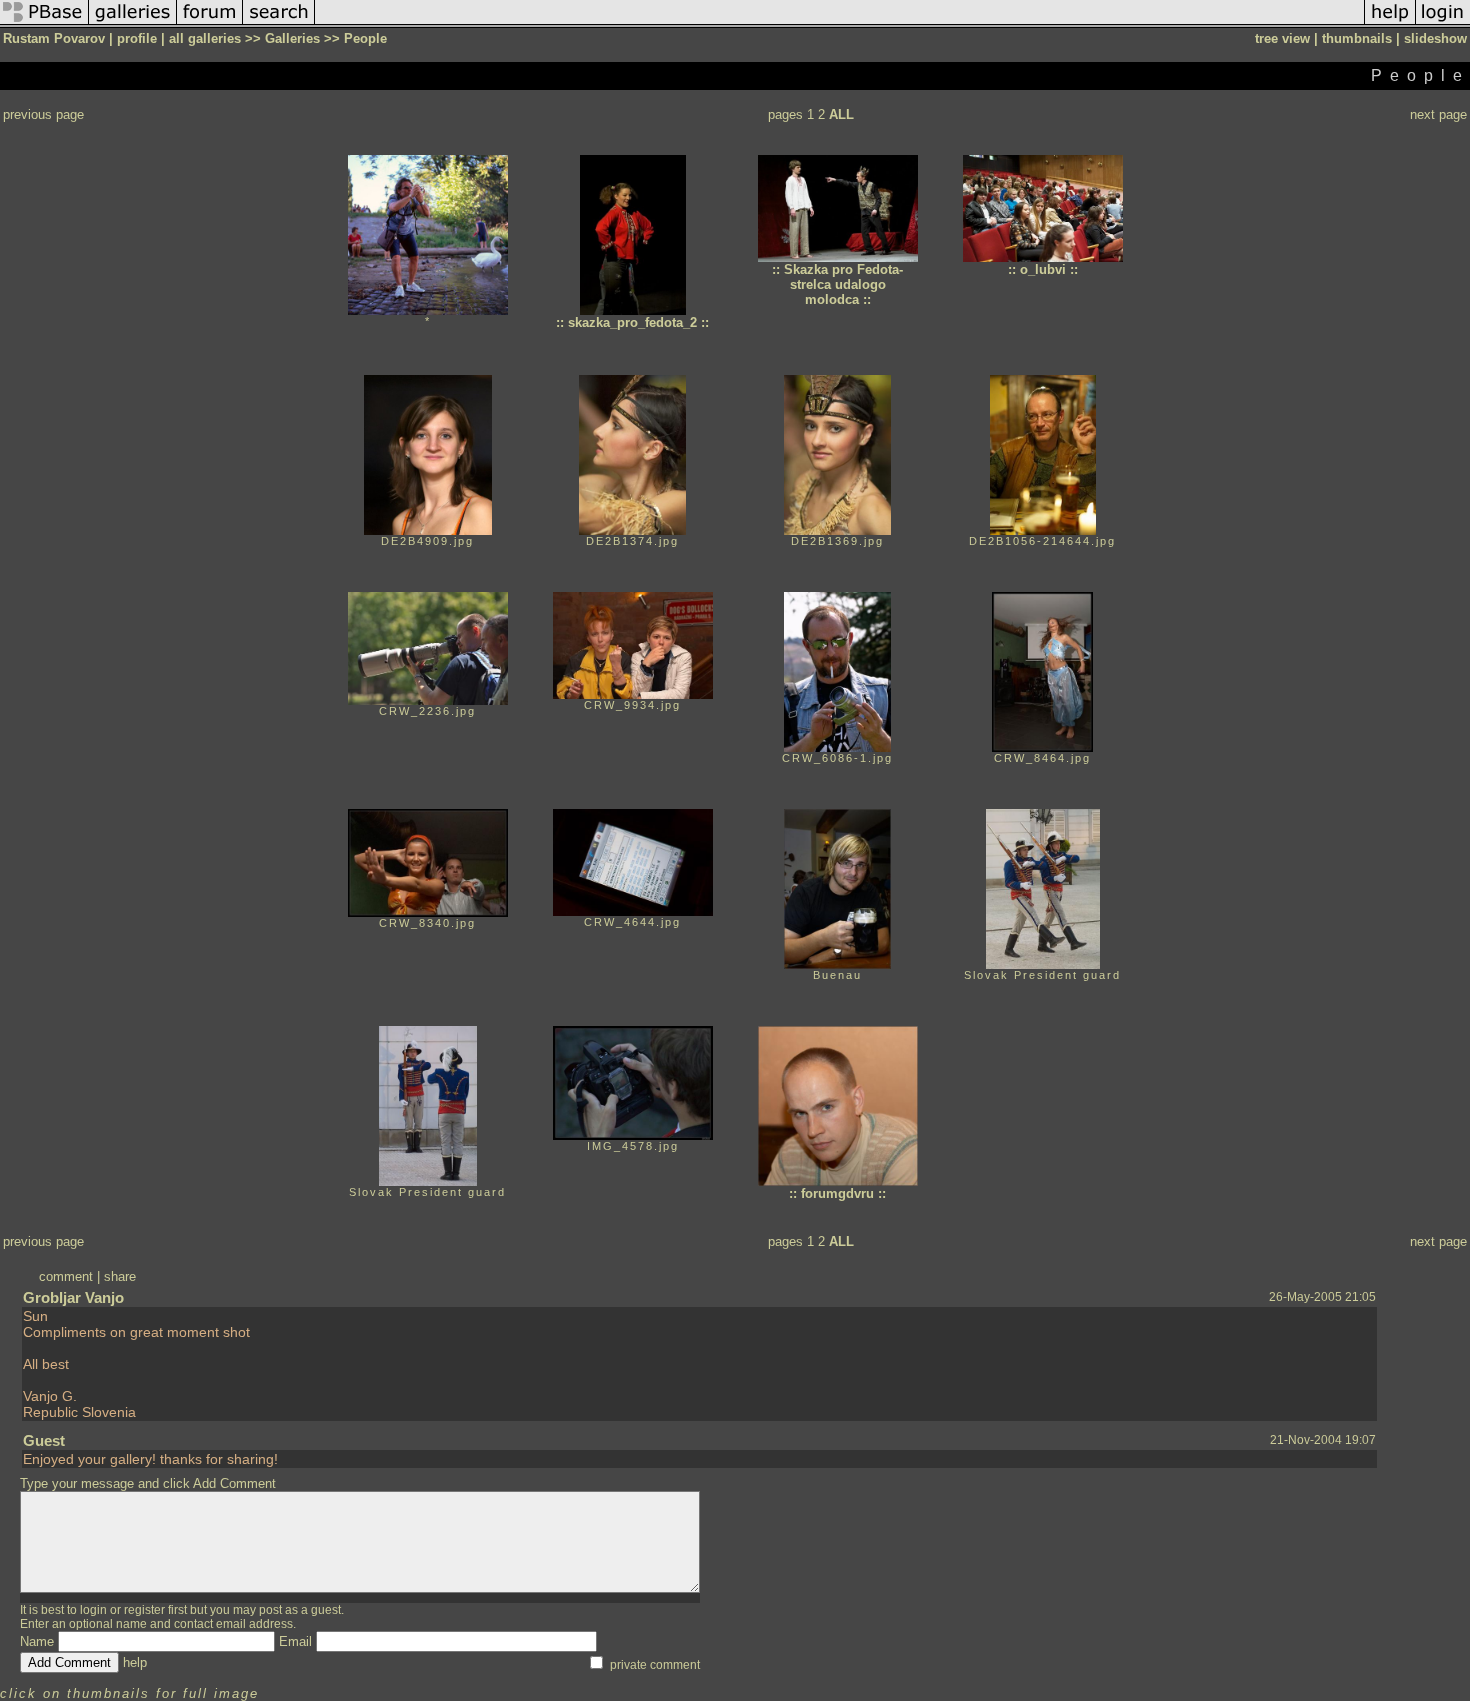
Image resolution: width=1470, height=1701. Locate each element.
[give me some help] (1390, 23)
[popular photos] (839, 23)
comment (66, 1276)
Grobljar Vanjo (73, 1297)
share (120, 1276)
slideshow (1435, 38)
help (135, 1662)
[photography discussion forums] (210, 23)
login (93, 1610)
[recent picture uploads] (133, 23)
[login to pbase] (1443, 23)
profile (137, 38)
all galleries (205, 38)
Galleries (292, 38)
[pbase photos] (44, 23)
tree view (1282, 38)
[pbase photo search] (279, 23)
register (144, 1610)
